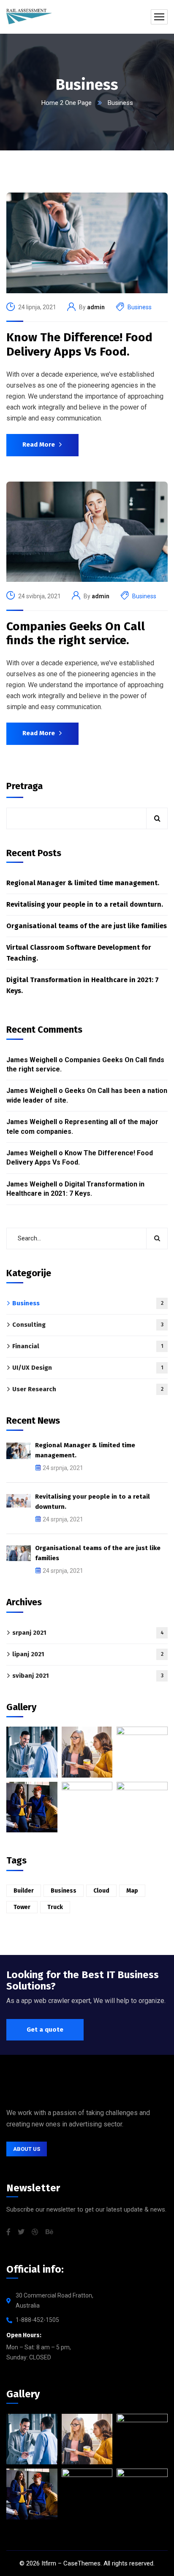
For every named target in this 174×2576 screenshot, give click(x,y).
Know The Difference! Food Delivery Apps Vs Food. (79, 344)
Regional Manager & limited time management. (83, 883)
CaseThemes (82, 2563)
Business (140, 307)
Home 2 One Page (67, 103)
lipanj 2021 (88, 1654)
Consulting (88, 1325)
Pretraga (24, 786)
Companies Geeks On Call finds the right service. (76, 633)
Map (132, 1891)
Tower (22, 1907)
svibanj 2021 (88, 1676)
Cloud (101, 1891)
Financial (88, 1346)
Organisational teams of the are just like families (87, 926)
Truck (55, 1907)
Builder (24, 1891)
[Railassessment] (29, 17)
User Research (88, 1389)
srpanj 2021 (88, 1633)
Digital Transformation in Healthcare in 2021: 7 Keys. (83, 985)
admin (96, 307)
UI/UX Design (88, 1368)
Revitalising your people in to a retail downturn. (85, 904)
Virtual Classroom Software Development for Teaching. (79, 953)
